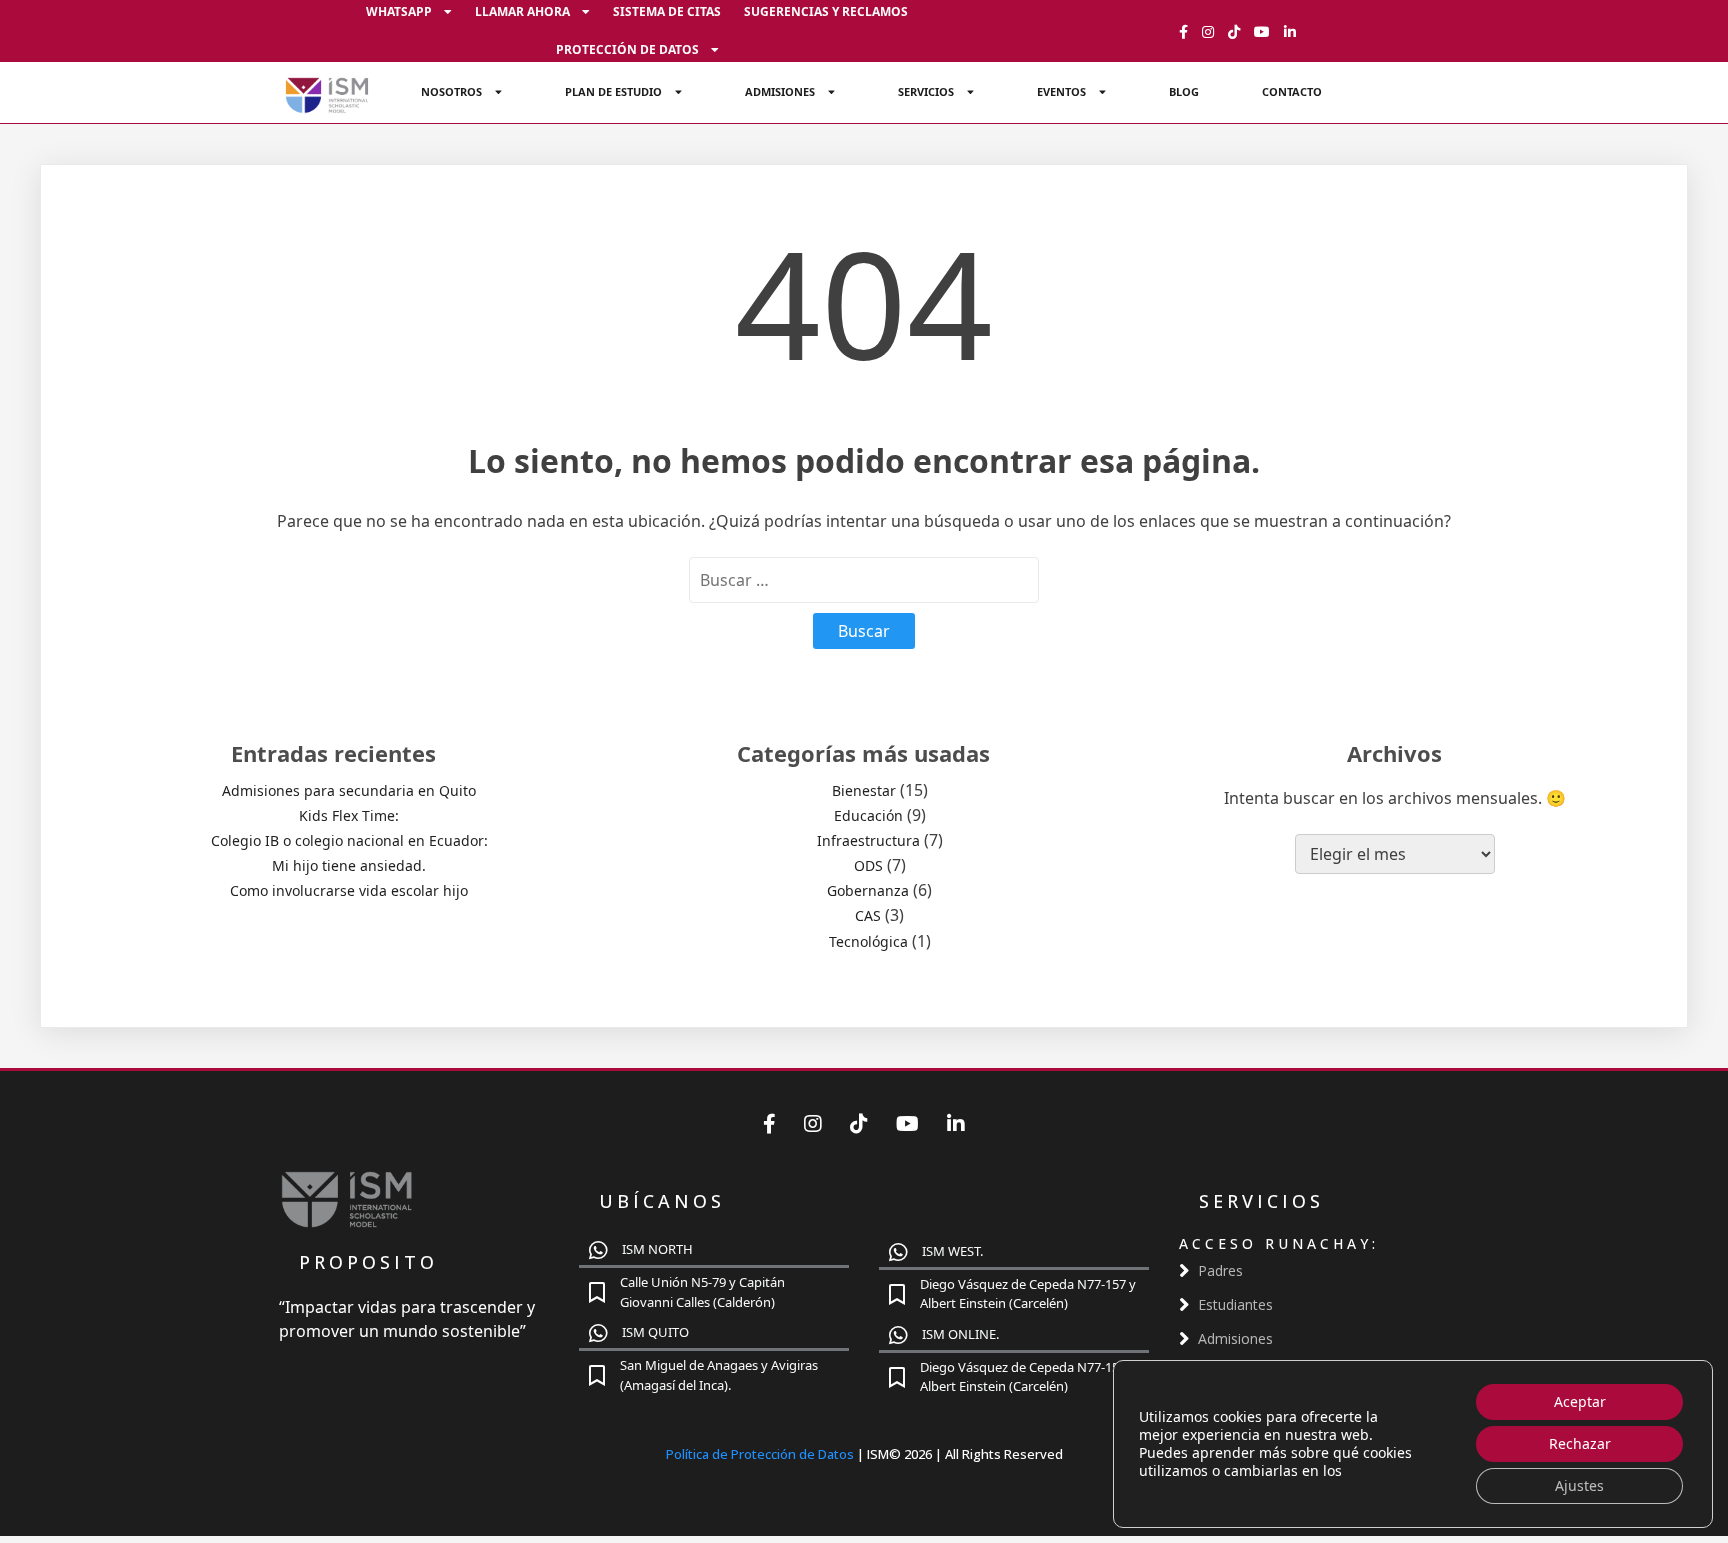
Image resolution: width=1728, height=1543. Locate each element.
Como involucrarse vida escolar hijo (349, 890)
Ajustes (1579, 1485)
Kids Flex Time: (349, 815)
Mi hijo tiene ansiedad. (349, 865)
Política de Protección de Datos (761, 1454)
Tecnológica (868, 941)
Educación (868, 815)
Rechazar (1580, 1443)
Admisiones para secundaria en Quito (349, 790)
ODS (868, 865)
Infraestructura (868, 840)
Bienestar (864, 790)
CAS (868, 915)
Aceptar (1580, 1401)
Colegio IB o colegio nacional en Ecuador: (349, 840)
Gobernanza (868, 890)
